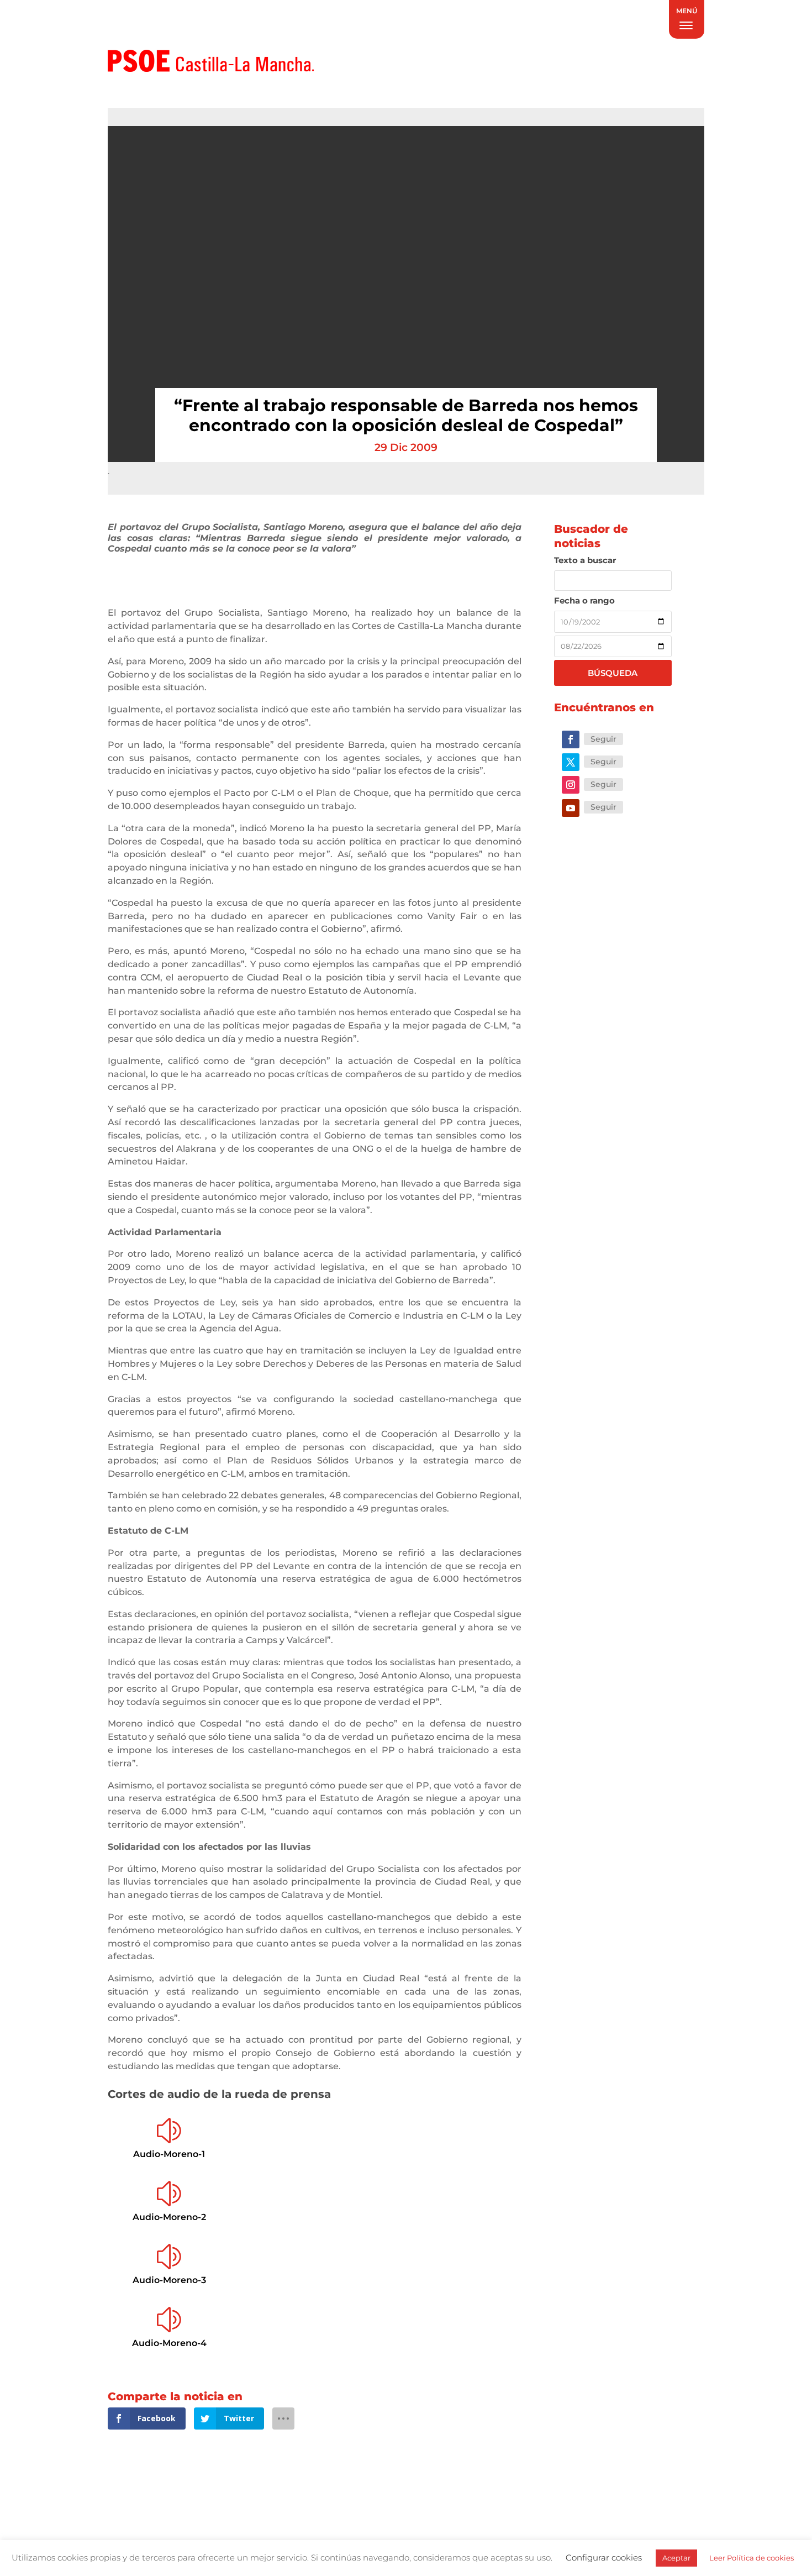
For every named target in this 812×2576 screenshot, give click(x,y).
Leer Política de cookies (752, 2558)
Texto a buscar (585, 560)
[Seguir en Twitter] (571, 762)
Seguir (603, 739)
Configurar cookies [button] (604, 2557)
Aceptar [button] (676, 2558)
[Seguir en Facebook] (571, 739)
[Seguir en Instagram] (571, 785)
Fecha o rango (584, 600)
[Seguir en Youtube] (571, 808)
